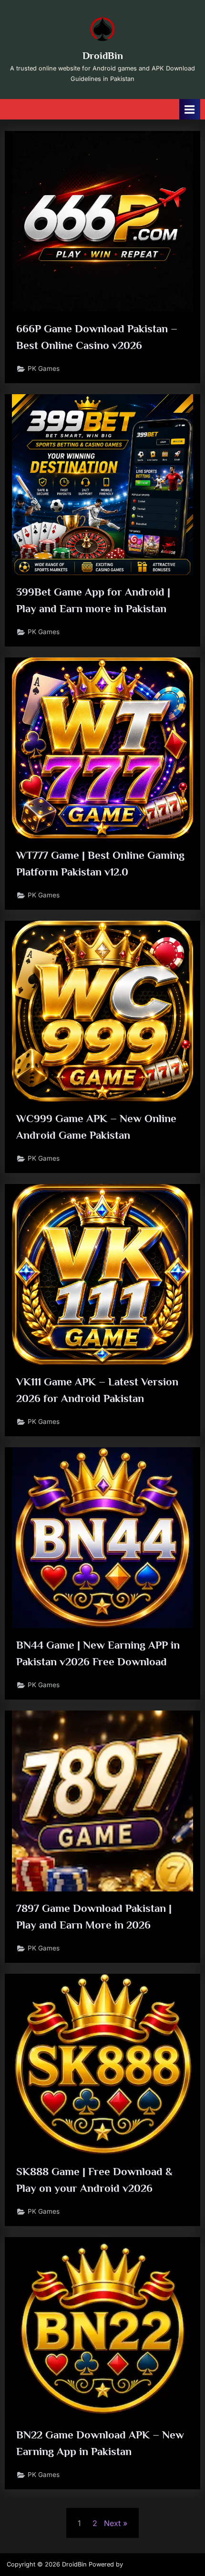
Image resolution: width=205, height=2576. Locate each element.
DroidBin (103, 56)
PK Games (44, 368)
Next (112, 2523)
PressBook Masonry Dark (162, 2564)
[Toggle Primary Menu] (190, 109)
